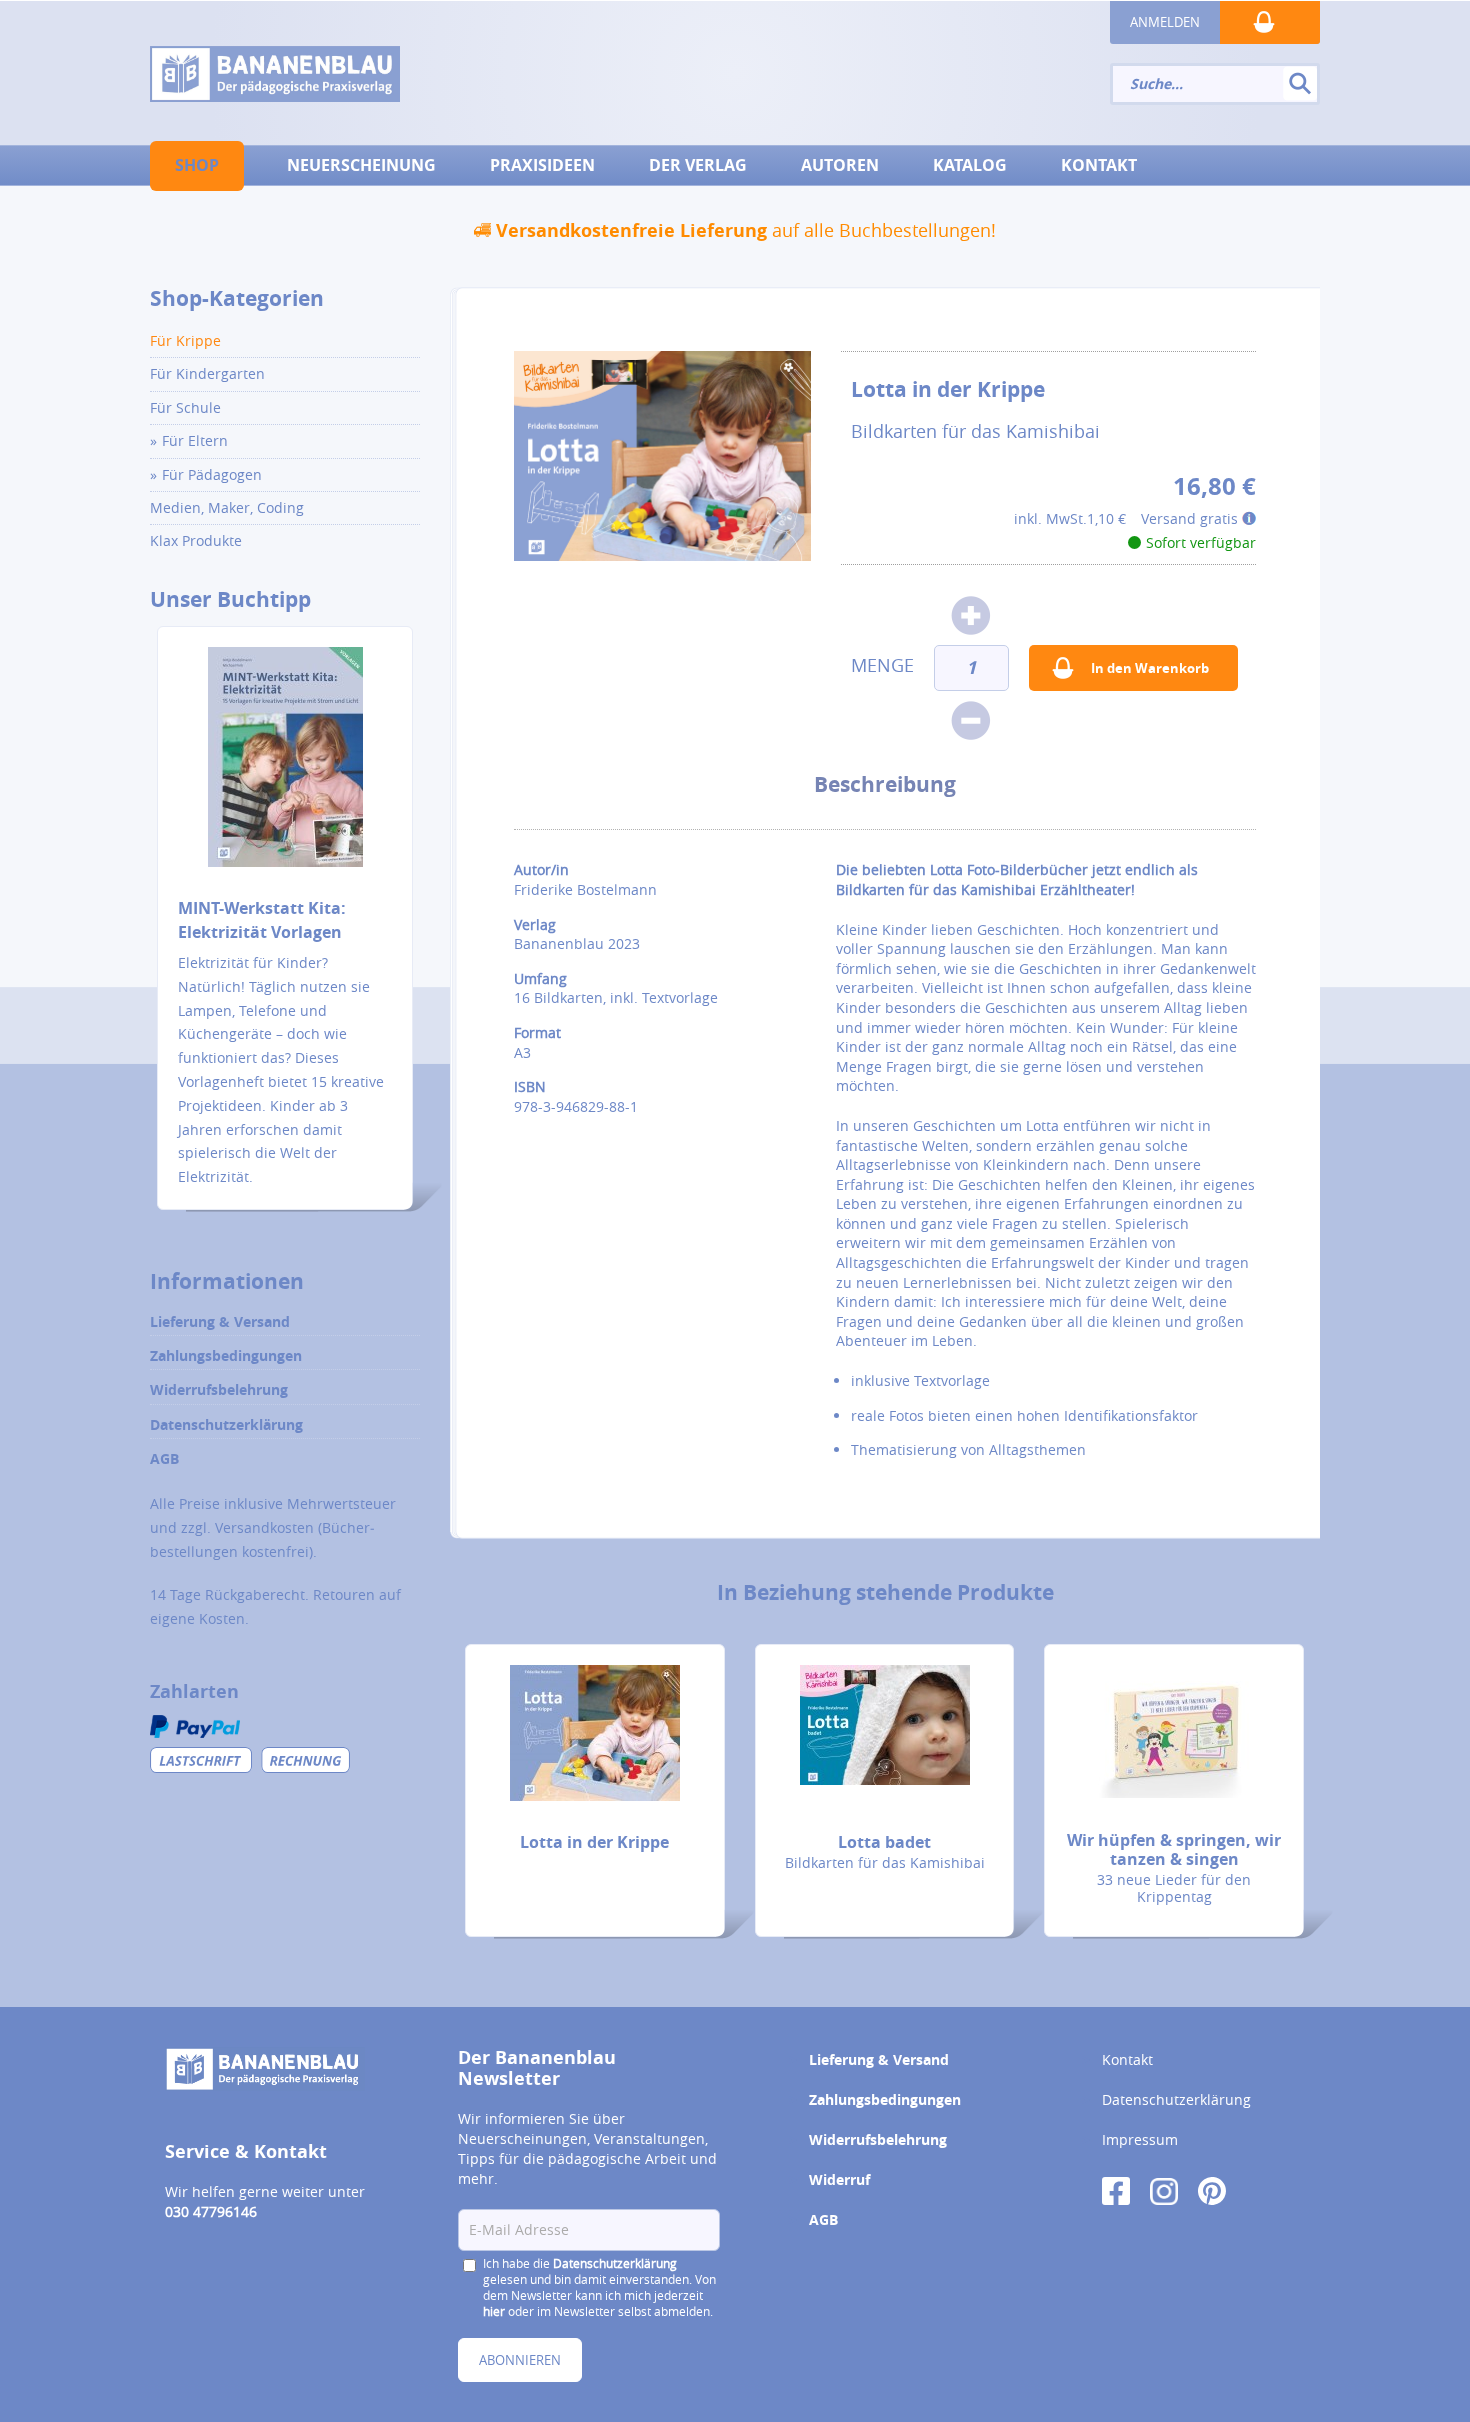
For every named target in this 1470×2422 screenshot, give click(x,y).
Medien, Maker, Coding (227, 507)
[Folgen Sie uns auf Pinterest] (1212, 2189)
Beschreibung (885, 784)
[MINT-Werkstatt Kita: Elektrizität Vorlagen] (285, 769)
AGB (164, 1458)
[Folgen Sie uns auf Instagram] (1164, 2189)
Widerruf (839, 2179)
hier (494, 2311)
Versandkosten (264, 1527)
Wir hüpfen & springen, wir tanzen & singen (1174, 1849)
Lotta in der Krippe (594, 1842)
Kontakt (1127, 2059)
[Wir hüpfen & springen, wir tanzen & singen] (1174, 1731)
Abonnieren (520, 2360)
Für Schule (185, 407)
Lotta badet (884, 1842)
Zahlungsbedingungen (226, 1355)
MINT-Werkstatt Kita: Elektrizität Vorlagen (262, 920)
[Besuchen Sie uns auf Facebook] (1116, 2189)
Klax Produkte (196, 540)
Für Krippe (185, 340)
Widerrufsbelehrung (219, 1389)
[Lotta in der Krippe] (595, 1733)
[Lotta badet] (885, 1725)
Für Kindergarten (207, 373)
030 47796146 (211, 2211)
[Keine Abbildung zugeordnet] (662, 456)
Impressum (1140, 2139)
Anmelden (1165, 22)
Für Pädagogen (212, 474)
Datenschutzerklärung (226, 1424)
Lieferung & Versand (220, 1321)
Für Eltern (195, 440)
